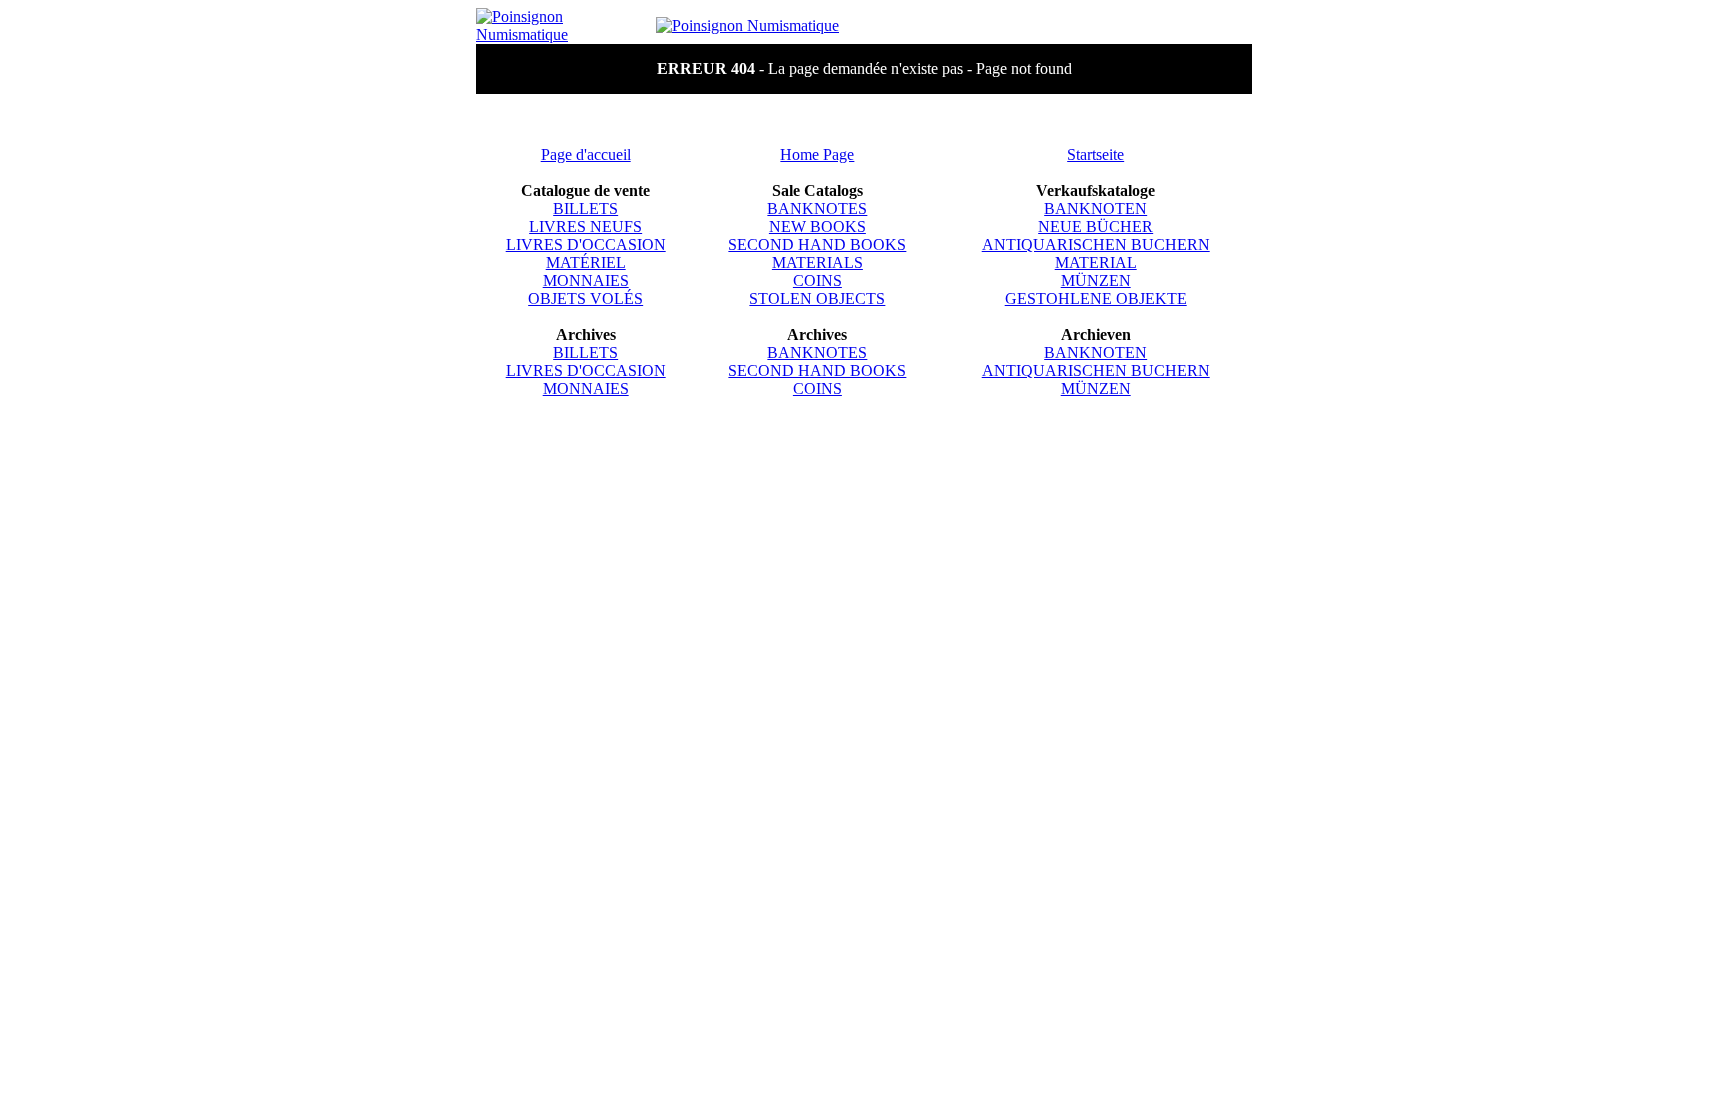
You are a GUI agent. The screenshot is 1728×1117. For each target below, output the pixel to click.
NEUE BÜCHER (1095, 226)
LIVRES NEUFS (585, 226)
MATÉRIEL (586, 262)
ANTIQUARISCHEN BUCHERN (1096, 244)
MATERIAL (1096, 262)
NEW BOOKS (817, 226)
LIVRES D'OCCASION (586, 244)
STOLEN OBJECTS (817, 298)
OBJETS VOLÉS (585, 298)
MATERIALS (817, 262)
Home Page (817, 154)
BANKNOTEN (1095, 208)
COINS (817, 280)
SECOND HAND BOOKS (817, 244)
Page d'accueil (586, 154)
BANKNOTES (817, 208)
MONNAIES (586, 280)
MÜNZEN (1096, 280)
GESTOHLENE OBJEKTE (1096, 298)
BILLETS (585, 208)
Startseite (1095, 154)
